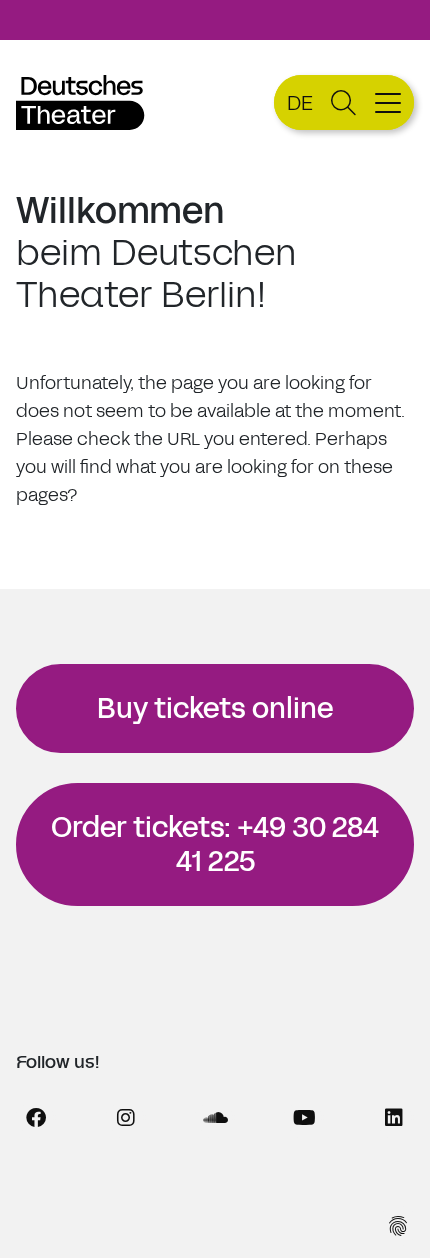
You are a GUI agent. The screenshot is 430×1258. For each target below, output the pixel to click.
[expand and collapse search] (343, 102)
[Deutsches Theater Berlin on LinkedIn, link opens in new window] (394, 1118)
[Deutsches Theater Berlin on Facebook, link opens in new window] (36, 1118)
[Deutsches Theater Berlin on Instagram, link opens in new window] (126, 1118)
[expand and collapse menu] (390, 102)
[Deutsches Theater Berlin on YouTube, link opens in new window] (304, 1118)
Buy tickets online (215, 708)
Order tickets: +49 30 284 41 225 (215, 844)
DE (300, 103)
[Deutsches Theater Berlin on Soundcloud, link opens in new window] (215, 1118)
